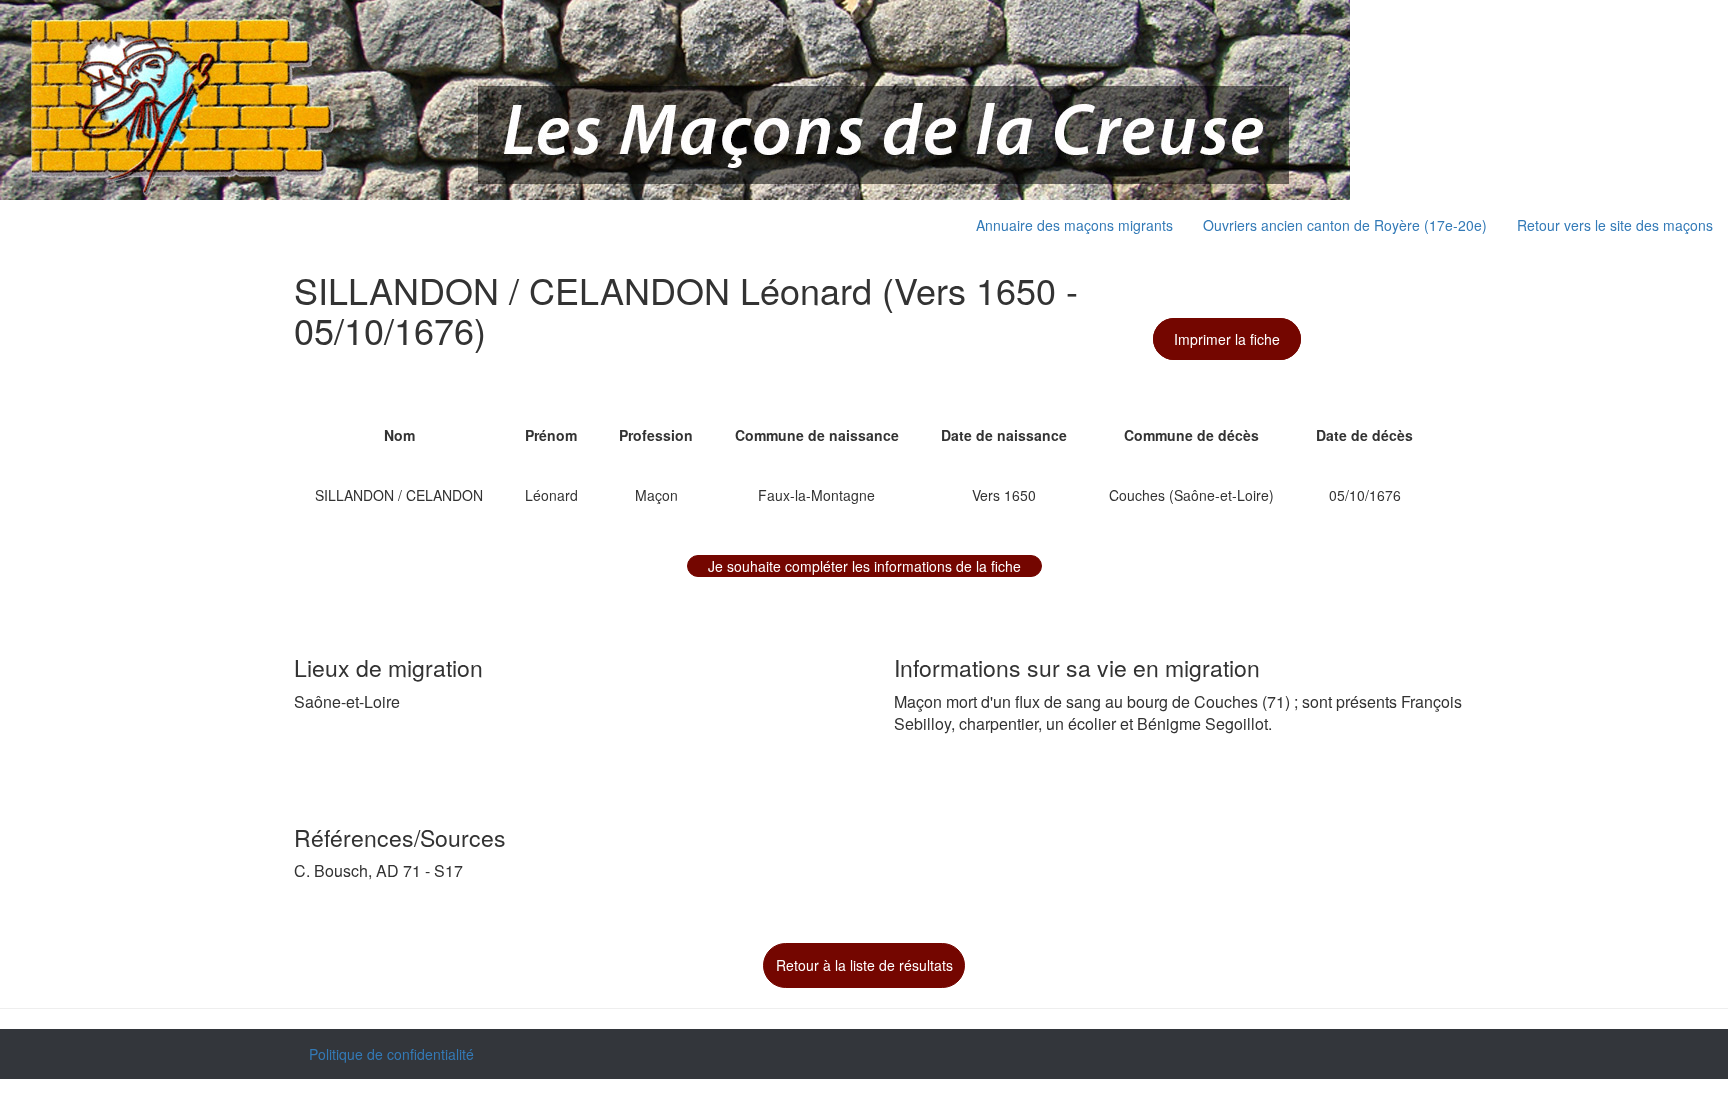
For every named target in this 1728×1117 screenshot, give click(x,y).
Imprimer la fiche (1227, 339)
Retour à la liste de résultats (864, 965)
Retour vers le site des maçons (1615, 225)
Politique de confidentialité (391, 1054)
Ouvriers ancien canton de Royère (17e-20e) (1345, 225)
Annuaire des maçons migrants (1074, 225)
